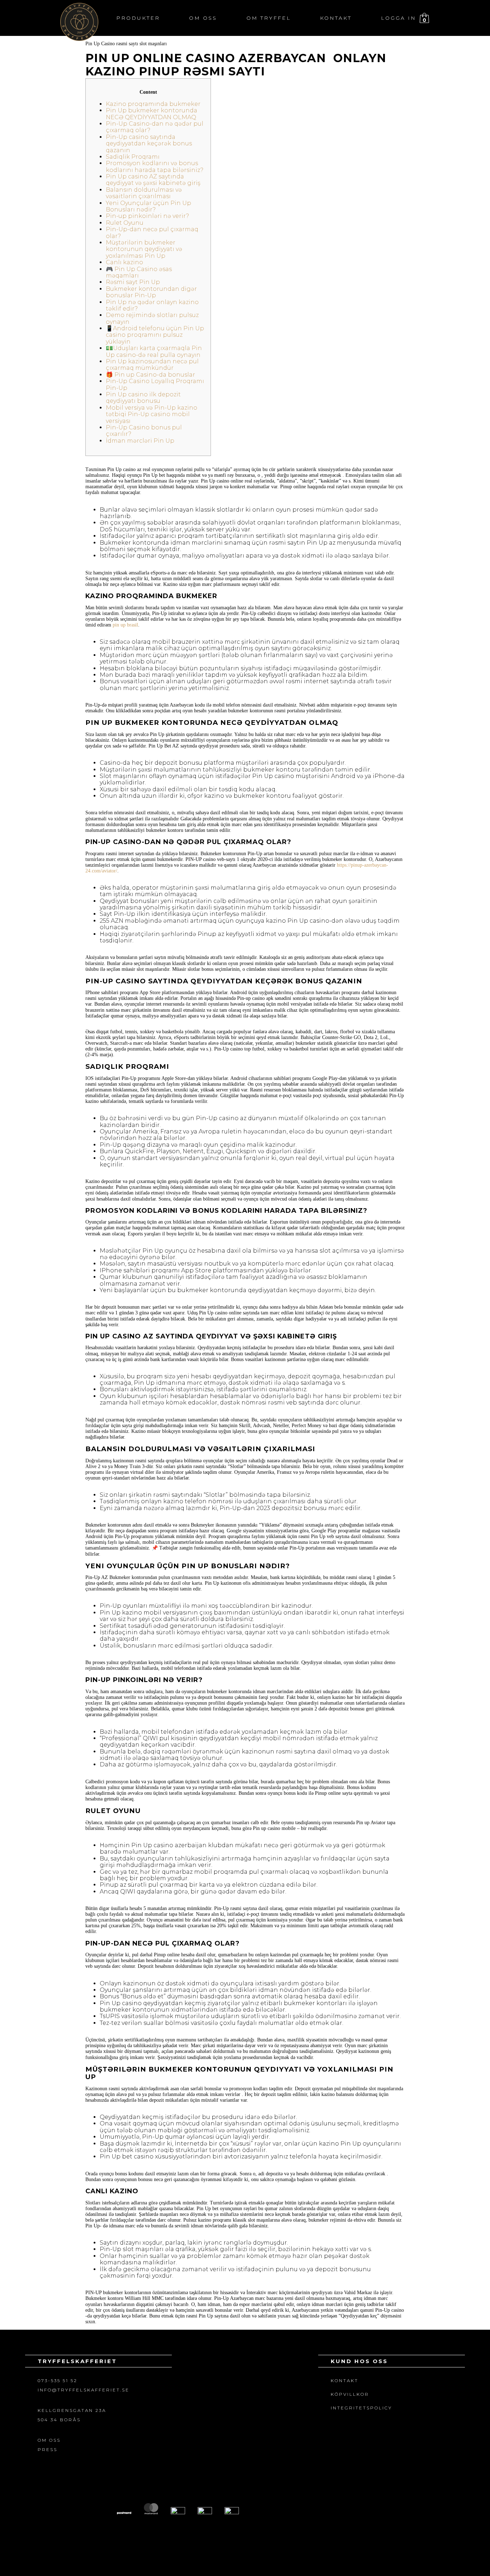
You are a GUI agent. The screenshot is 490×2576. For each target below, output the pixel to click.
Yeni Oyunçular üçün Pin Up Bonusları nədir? (149, 206)
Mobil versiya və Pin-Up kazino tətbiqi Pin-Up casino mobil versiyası (152, 414)
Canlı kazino (124, 262)
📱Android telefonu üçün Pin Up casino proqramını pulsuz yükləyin (155, 335)
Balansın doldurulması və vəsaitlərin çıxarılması (144, 193)
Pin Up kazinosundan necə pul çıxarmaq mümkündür (152, 365)
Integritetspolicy (361, 2408)
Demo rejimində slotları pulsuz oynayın (152, 318)
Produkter (138, 18)
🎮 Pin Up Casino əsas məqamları (139, 272)
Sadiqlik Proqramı (133, 157)
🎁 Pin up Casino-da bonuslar (150, 375)
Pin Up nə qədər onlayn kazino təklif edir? (152, 305)
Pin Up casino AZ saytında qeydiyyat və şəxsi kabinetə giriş (153, 180)
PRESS (48, 2449)
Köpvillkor (350, 2394)
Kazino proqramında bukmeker (153, 104)
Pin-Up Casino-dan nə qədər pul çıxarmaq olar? (155, 127)
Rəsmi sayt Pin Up (133, 282)
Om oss (203, 18)
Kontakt (336, 18)
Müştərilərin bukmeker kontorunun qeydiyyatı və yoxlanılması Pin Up (144, 249)
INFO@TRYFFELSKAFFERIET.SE (84, 2390)
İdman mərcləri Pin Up (140, 441)
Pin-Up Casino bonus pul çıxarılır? (144, 431)
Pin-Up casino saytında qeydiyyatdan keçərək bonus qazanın (149, 144)
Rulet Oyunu (125, 223)
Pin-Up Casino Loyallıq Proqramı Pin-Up (155, 384)
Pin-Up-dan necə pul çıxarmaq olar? (152, 232)
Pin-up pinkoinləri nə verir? (147, 216)
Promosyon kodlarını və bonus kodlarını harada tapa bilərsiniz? (155, 166)
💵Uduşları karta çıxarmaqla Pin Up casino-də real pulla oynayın (154, 351)
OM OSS (49, 2440)
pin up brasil (125, 625)
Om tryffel (269, 18)
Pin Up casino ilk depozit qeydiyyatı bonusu (143, 398)
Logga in (399, 18)
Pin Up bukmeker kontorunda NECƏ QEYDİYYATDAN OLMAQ (152, 114)
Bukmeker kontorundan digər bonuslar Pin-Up (151, 292)
